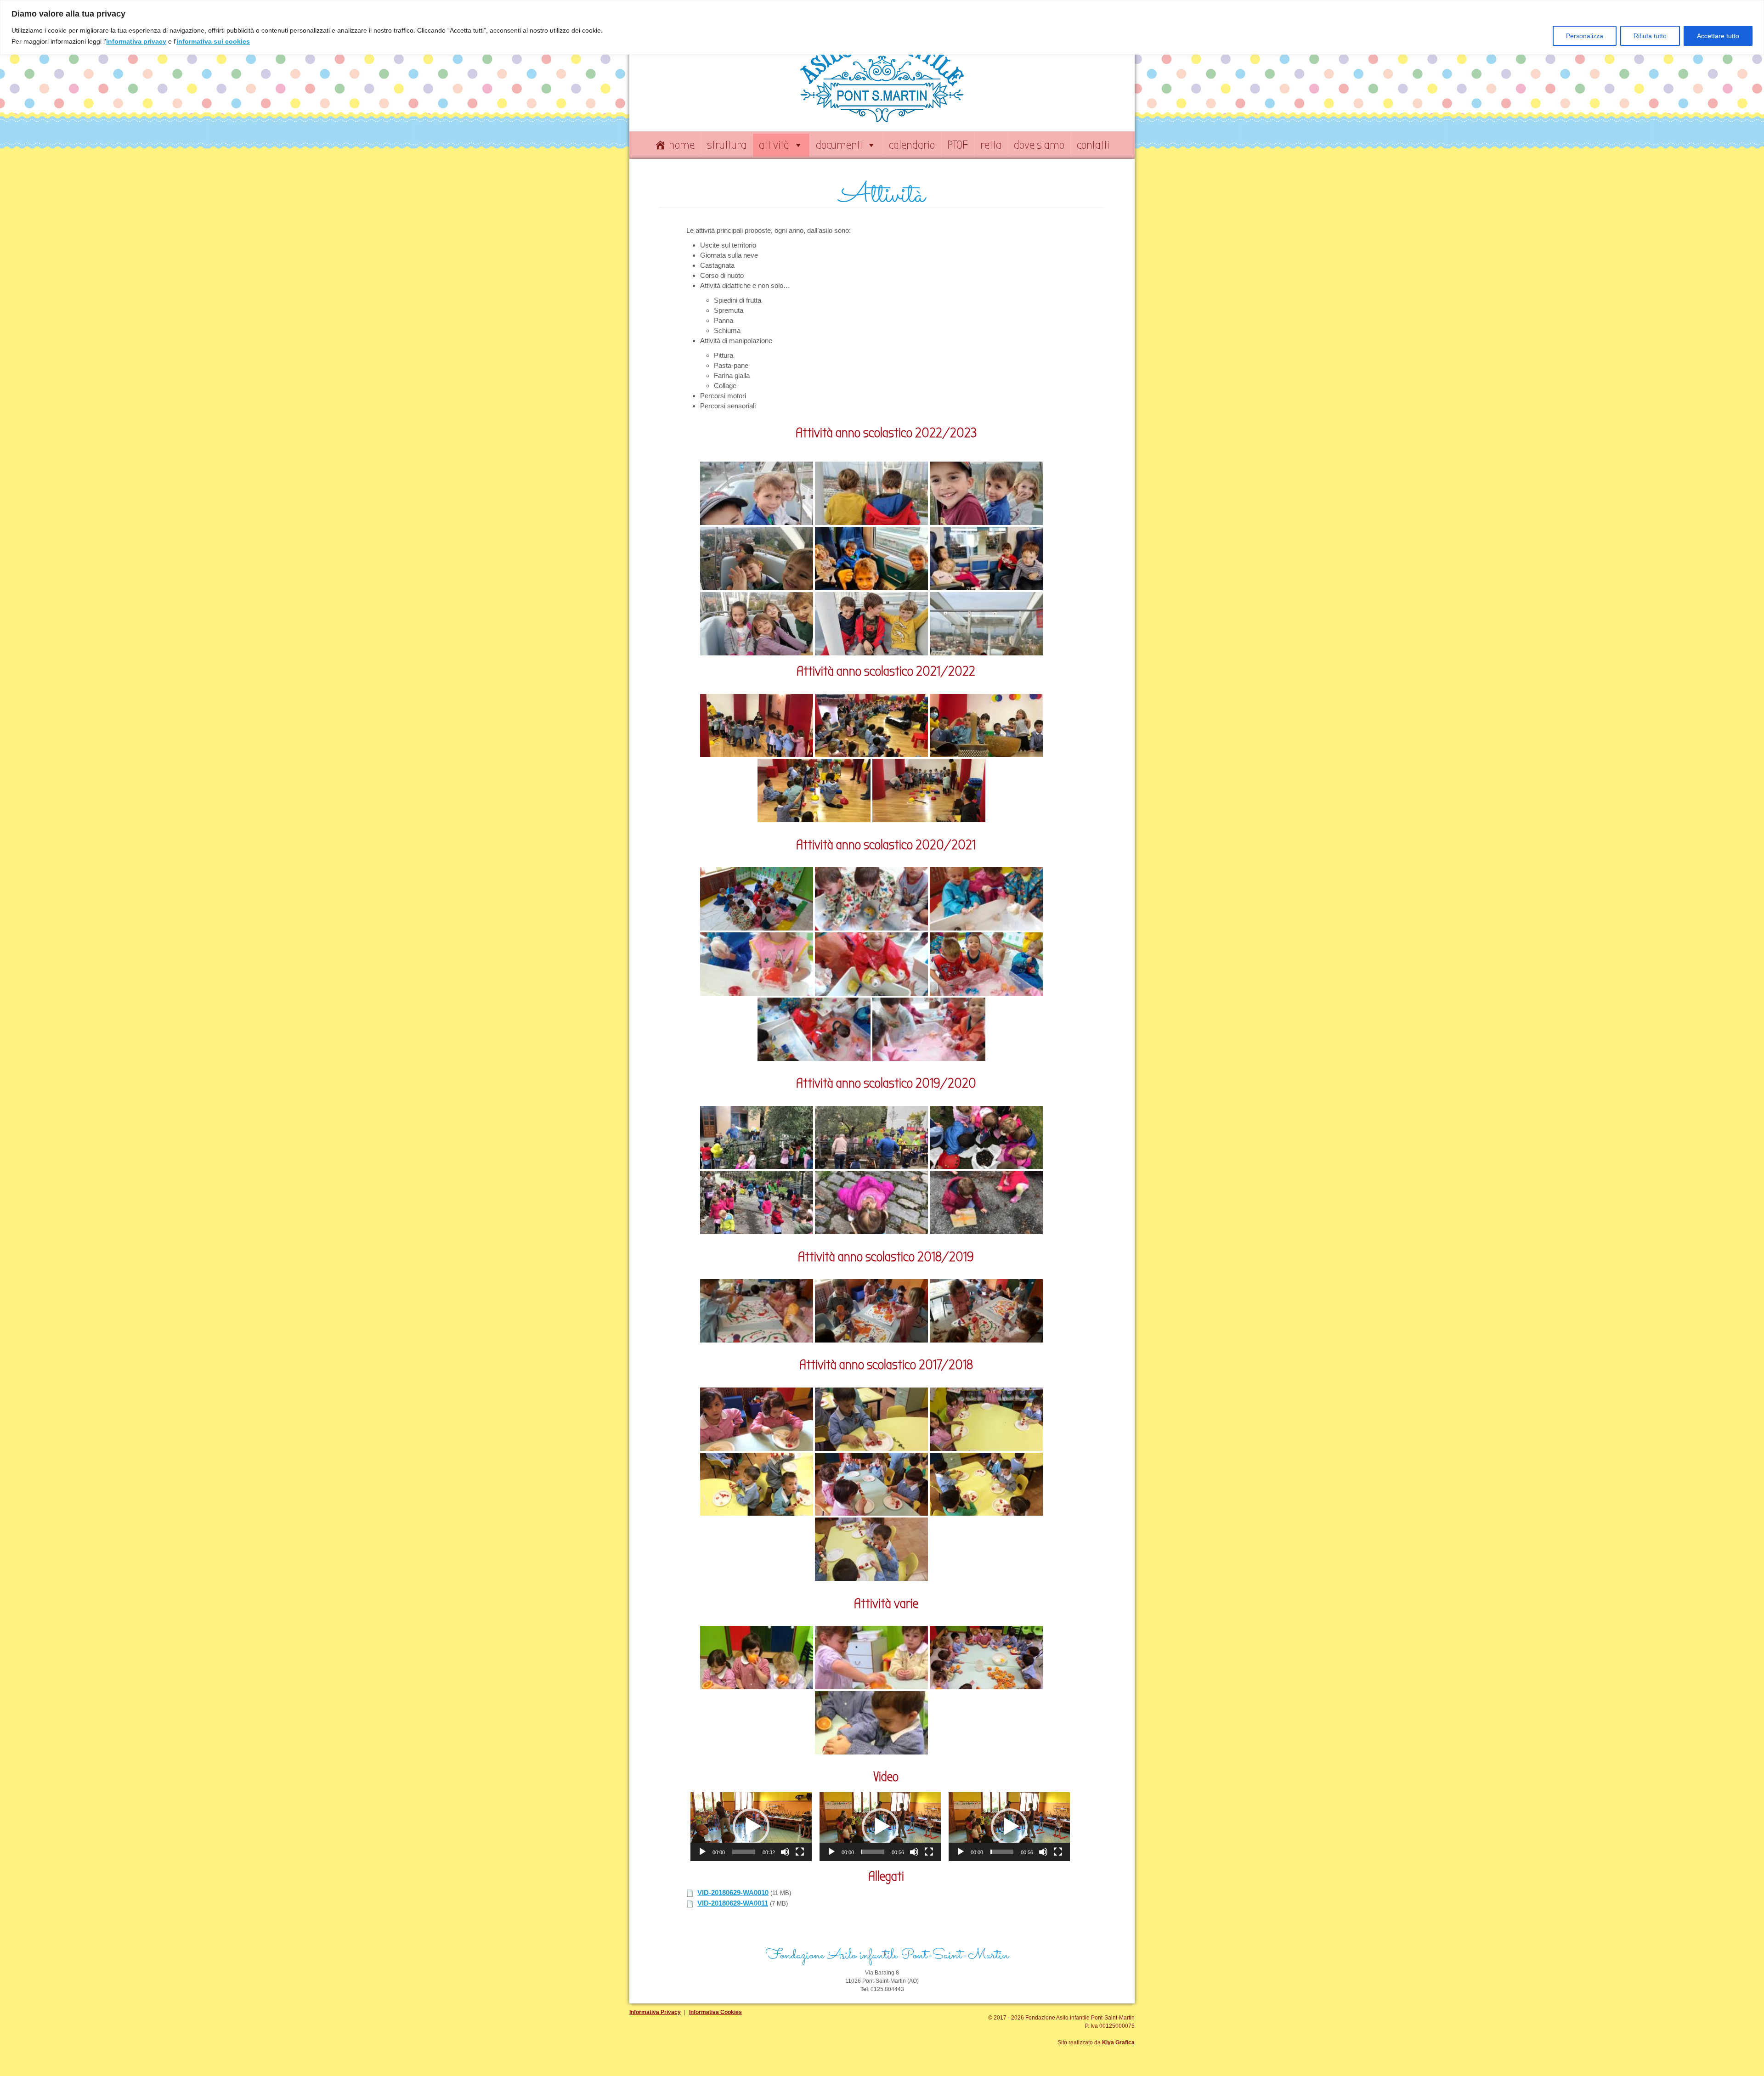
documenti (839, 145)
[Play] (702, 1852)
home (682, 145)
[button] (751, 1827)
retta (991, 145)
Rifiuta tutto (1650, 36)
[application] (751, 1826)
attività (774, 145)
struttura (727, 145)
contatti (1093, 145)
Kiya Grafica (1118, 2042)
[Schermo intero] (800, 1852)
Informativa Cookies (715, 2012)
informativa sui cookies (213, 41)
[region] (882, 27)
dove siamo (1039, 145)
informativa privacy (136, 41)
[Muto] (785, 1852)
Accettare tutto (1718, 36)
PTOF (958, 145)
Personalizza (1585, 36)
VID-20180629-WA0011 (733, 1903)
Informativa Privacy (655, 2012)
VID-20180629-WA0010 (733, 1893)
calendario (912, 145)
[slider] (744, 1852)
